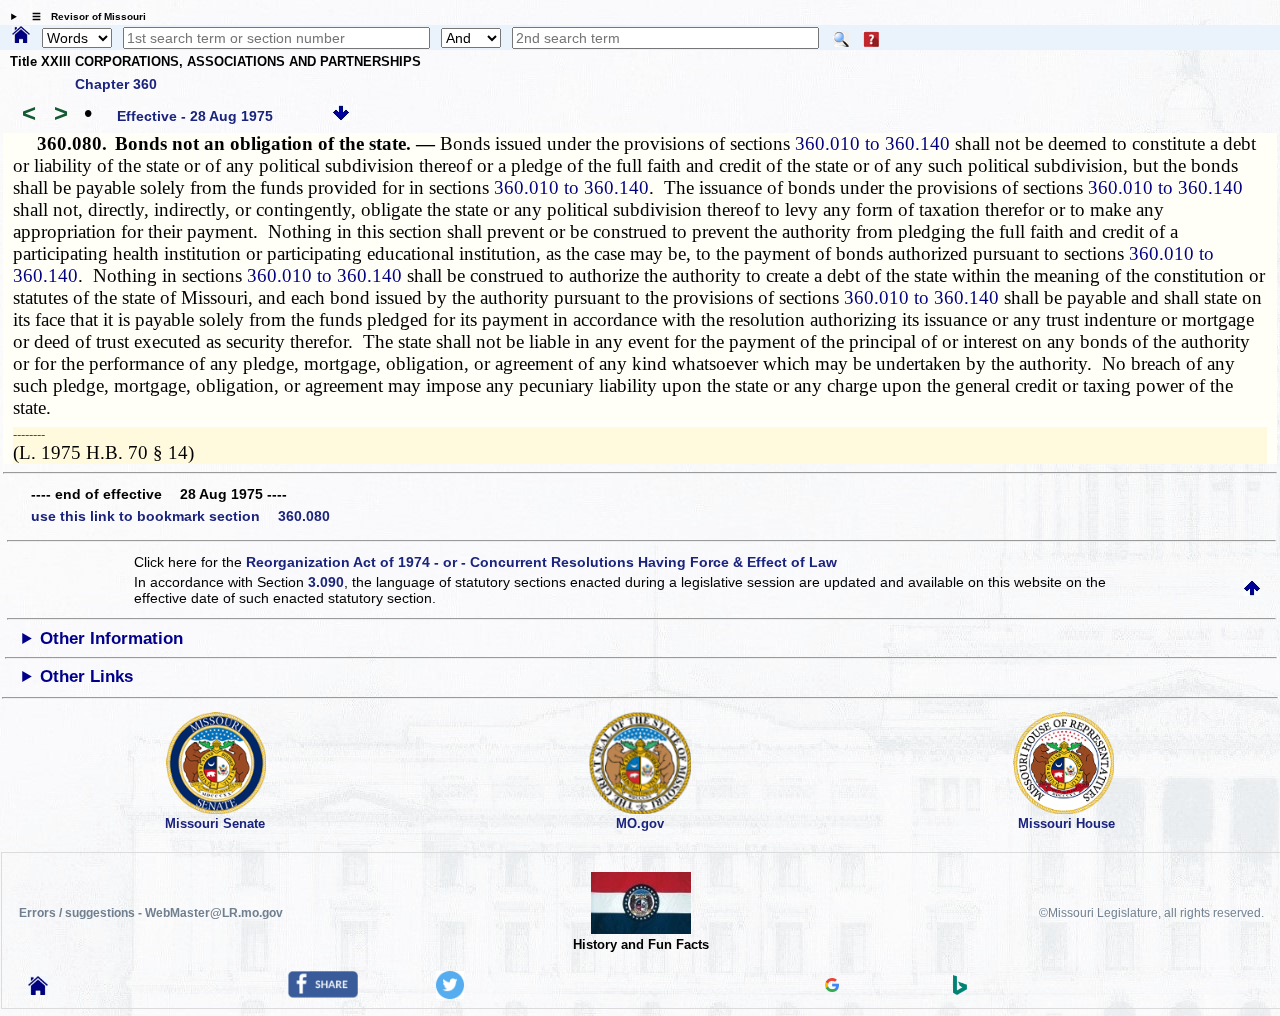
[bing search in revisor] (960, 990)
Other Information (111, 638)
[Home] (21, 36)
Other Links (86, 676)
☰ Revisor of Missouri (84, 16)
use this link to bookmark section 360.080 (180, 516)
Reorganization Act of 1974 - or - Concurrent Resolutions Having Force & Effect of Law (541, 562)
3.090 (326, 582)
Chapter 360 (116, 84)
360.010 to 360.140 (872, 143)
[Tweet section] (450, 994)
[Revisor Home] (38, 990)
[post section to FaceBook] (323, 993)
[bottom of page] (341, 116)
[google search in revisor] (832, 987)
